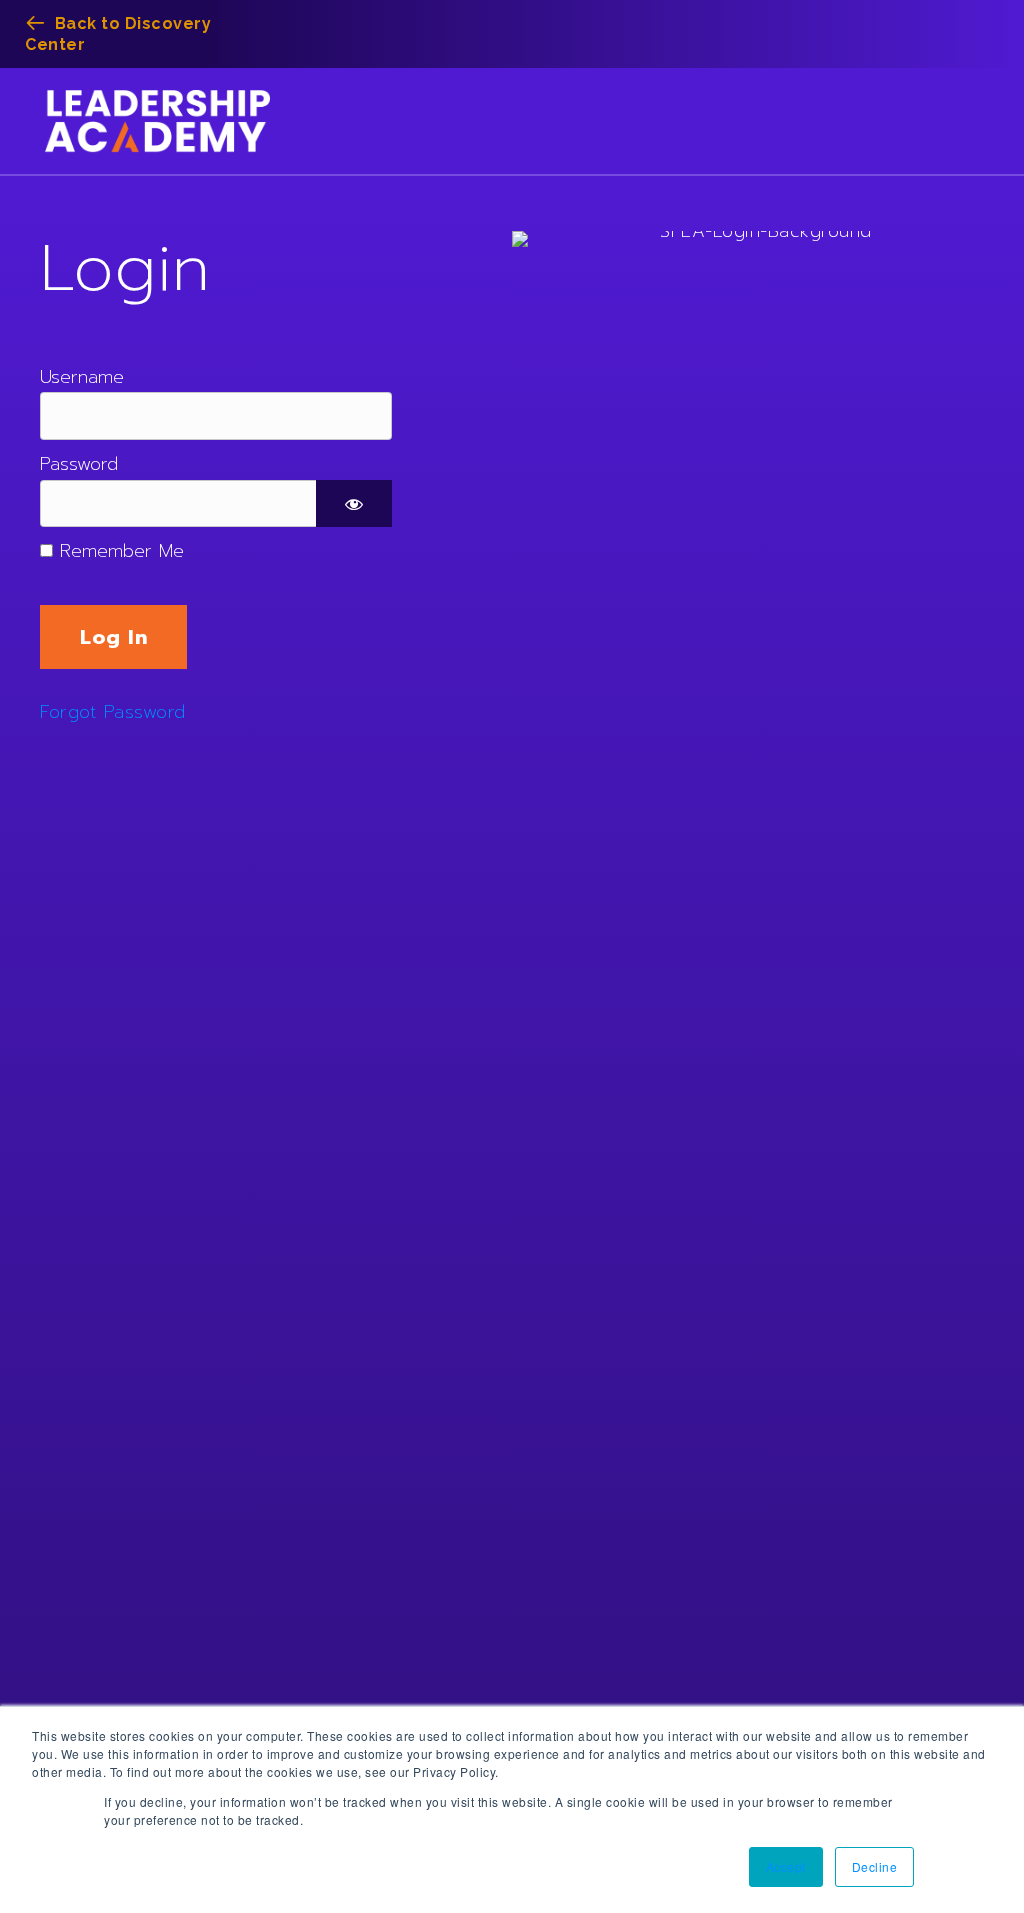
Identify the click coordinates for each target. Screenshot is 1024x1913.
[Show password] (354, 504)
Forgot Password (113, 712)
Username (82, 377)
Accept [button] (786, 1866)
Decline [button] (875, 1866)
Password (79, 464)
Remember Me (118, 551)
